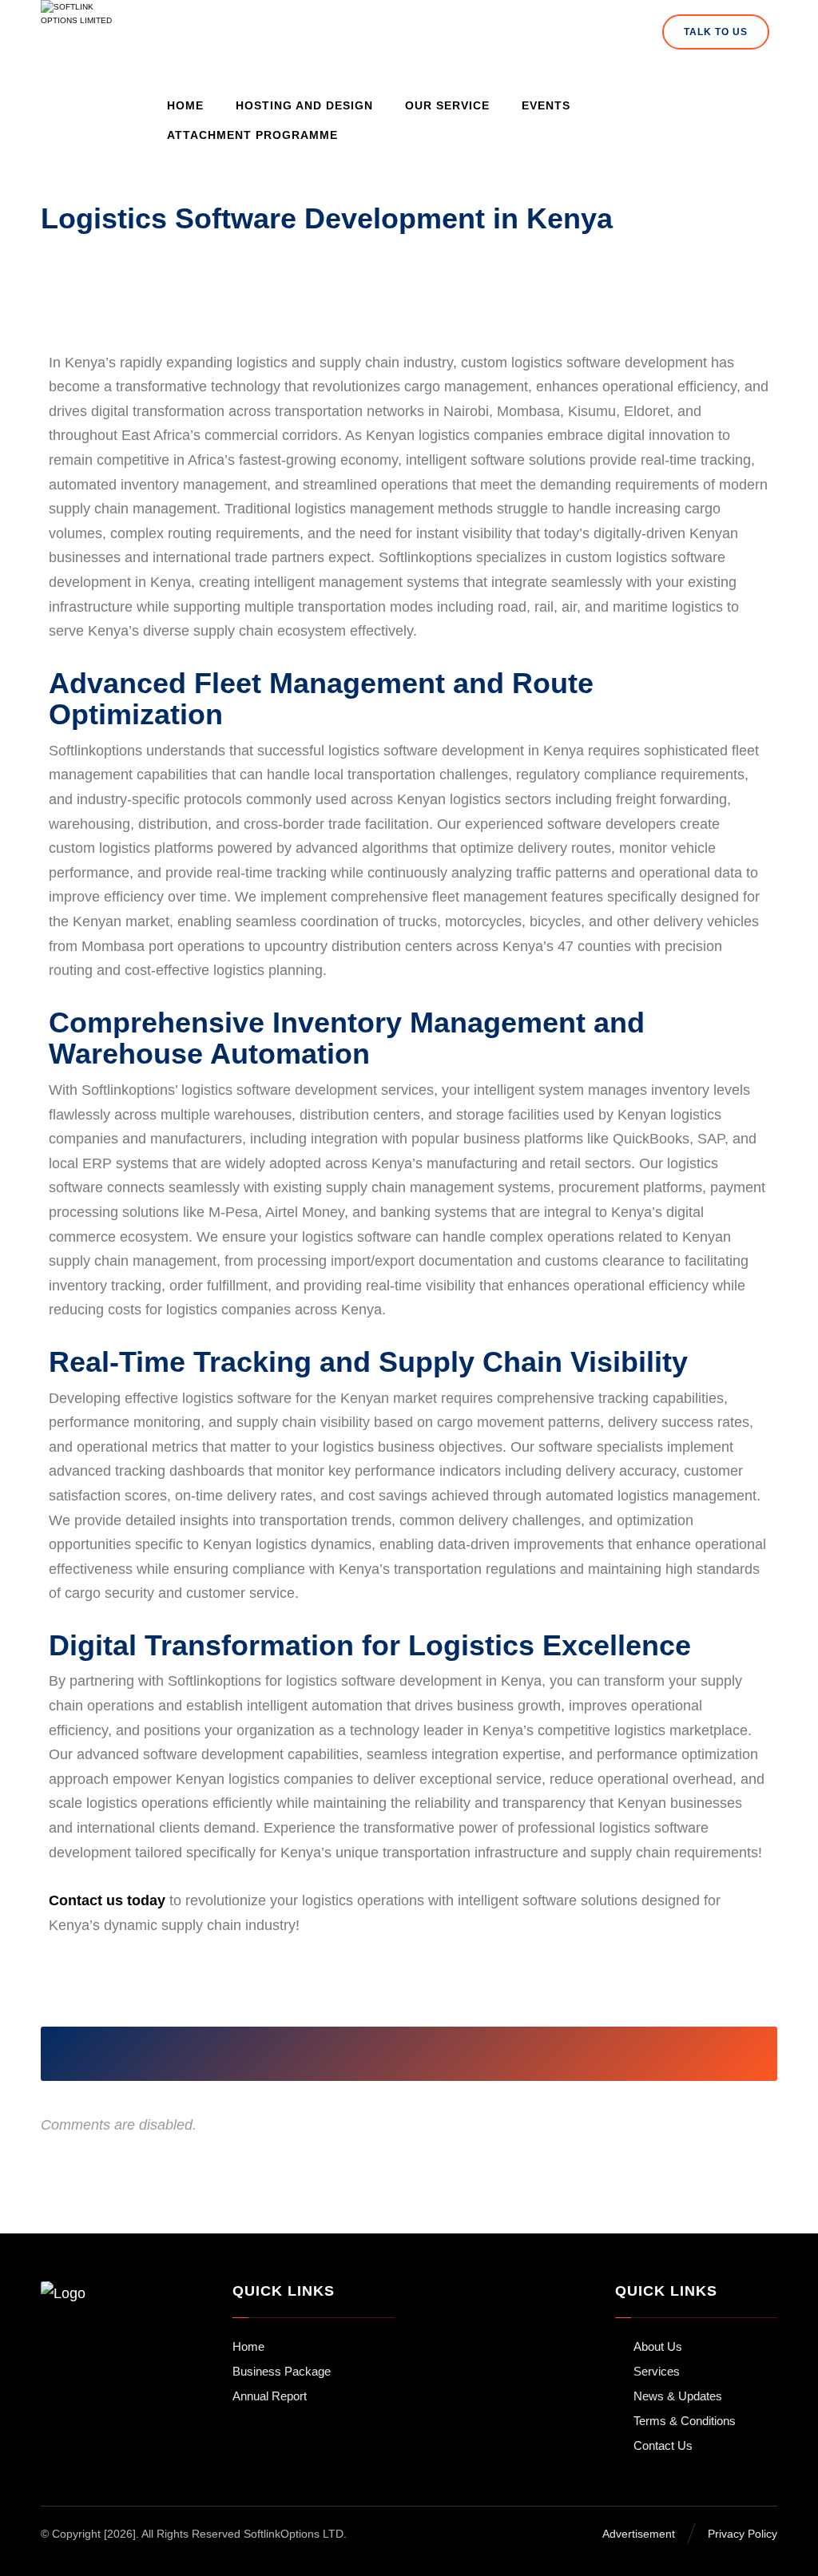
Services (657, 2371)
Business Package (282, 2371)
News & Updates (678, 2396)
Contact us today (107, 1900)
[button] (270, 2054)
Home (248, 2346)
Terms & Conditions (685, 2421)
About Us (658, 2346)
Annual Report (270, 2396)
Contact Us (663, 2445)
